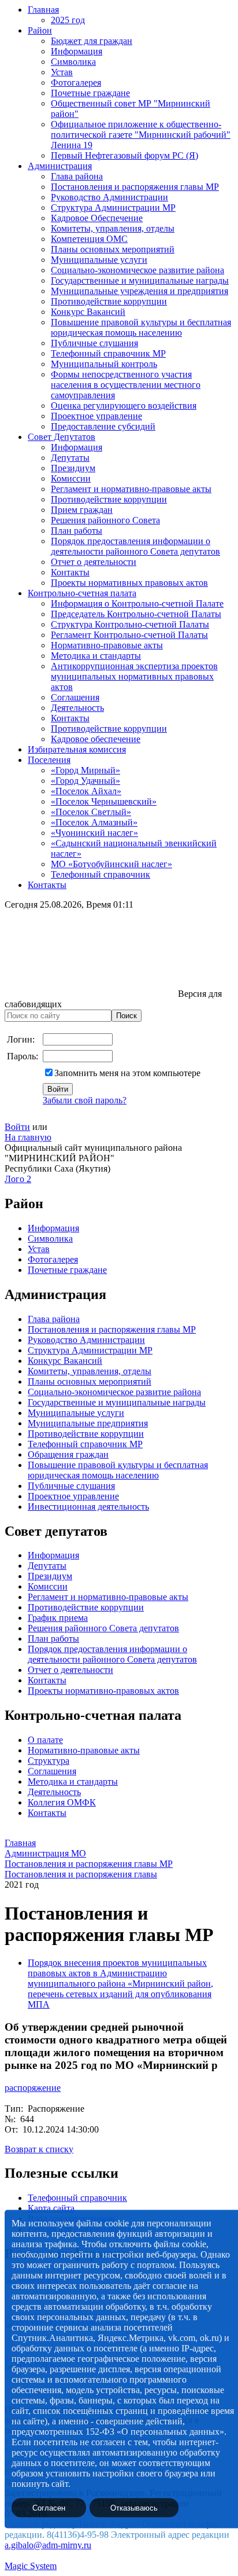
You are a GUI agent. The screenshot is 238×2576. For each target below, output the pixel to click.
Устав (62, 72)
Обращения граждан (68, 1454)
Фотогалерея (76, 82)
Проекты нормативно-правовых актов (103, 1691)
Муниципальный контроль (104, 364)
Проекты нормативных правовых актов (129, 583)
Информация (77, 51)
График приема (58, 1618)
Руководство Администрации (109, 197)
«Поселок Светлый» (91, 812)
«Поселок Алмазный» (94, 822)
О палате (45, 1740)
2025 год (68, 20)
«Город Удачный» (85, 781)
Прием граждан (82, 510)
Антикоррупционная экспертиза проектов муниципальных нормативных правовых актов (134, 676)
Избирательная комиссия (77, 749)
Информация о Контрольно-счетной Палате (137, 603)
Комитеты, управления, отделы (113, 228)
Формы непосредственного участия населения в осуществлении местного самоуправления (126, 385)
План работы (77, 531)
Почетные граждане (90, 93)
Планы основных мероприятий (113, 249)
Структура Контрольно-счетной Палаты (130, 624)
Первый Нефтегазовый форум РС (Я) (124, 155)
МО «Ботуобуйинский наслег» (111, 864)
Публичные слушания (94, 343)
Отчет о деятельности (94, 562)
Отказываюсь (134, 2508)
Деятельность (77, 708)
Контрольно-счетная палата (82, 593)
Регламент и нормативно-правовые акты (131, 489)
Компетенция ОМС (89, 239)
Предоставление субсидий (103, 426)
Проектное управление (96, 416)
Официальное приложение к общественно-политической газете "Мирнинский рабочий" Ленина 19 (141, 135)
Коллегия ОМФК (62, 1802)
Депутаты (70, 458)
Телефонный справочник (101, 874)
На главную (28, 1137)
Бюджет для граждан (92, 41)
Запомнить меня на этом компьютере (127, 1073)
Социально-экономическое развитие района (137, 270)
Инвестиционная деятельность (88, 1507)
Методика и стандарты (96, 656)
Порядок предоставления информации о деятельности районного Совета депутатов (135, 546)
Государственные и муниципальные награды (140, 280)
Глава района (77, 176)
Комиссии (71, 478)
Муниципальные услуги (99, 260)
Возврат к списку (39, 2149)
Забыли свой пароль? (85, 1100)
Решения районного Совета (105, 520)
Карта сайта (51, 2208)
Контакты (70, 572)
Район (40, 30)
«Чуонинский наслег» (94, 833)
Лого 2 (18, 1179)
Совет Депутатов (62, 437)
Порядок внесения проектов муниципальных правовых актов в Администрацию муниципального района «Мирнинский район (119, 1973)
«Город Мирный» (85, 770)
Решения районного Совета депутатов (103, 1628)
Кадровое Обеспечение (97, 218)
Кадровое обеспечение (96, 739)
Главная (43, 10)
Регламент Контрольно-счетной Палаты (129, 635)
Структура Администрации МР (113, 208)
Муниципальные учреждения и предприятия (140, 291)
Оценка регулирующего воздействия (124, 406)
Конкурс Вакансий (88, 312)
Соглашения (75, 697)
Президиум (73, 468)
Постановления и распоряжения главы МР (135, 187)
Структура (49, 1761)
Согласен (49, 2508)
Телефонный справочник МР (108, 353)
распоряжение (33, 2088)
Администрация (60, 166)
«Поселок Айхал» (86, 791)
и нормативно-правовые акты (128, 1597)
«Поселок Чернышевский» (104, 801)
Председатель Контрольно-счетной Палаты (136, 614)
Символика (73, 62)
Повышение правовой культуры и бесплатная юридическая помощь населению (141, 327)
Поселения (49, 760)
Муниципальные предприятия (88, 1423)
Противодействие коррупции (109, 301)
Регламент (48, 1597)
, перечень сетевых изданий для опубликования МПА (120, 1994)
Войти (17, 1127)
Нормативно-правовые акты (107, 645)
